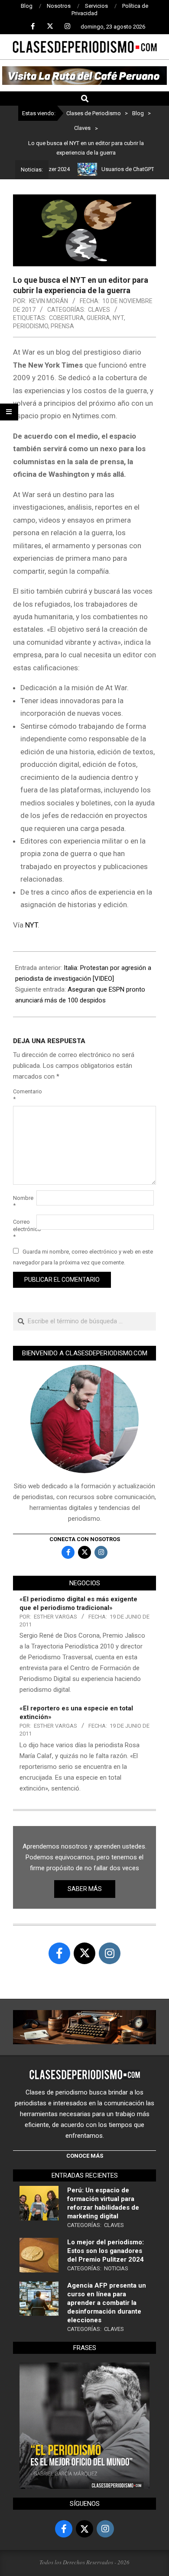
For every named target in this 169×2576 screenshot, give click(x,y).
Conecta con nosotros (85, 1539)
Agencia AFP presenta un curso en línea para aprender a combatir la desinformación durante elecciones (107, 2303)
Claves (99, 310)
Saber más (85, 1889)
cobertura (67, 318)
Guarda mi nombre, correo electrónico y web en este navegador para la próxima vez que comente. (83, 1257)
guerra (98, 318)
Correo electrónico (24, 1229)
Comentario (24, 1095)
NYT (118, 318)
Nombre (23, 1202)
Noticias (116, 2268)
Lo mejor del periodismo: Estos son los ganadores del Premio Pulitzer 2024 (106, 2251)
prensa (62, 326)
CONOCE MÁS (85, 2156)
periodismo (31, 326)
